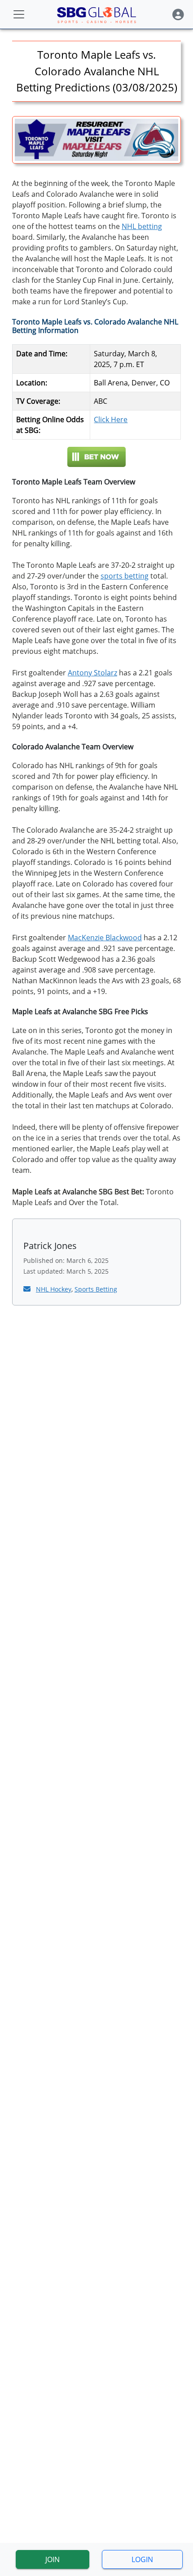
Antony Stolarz (92, 673)
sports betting (125, 576)
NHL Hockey (54, 1289)
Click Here (111, 419)
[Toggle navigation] (19, 14)
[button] (178, 15)
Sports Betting (96, 1289)
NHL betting (142, 226)
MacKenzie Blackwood (105, 938)
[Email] (28, 1289)
